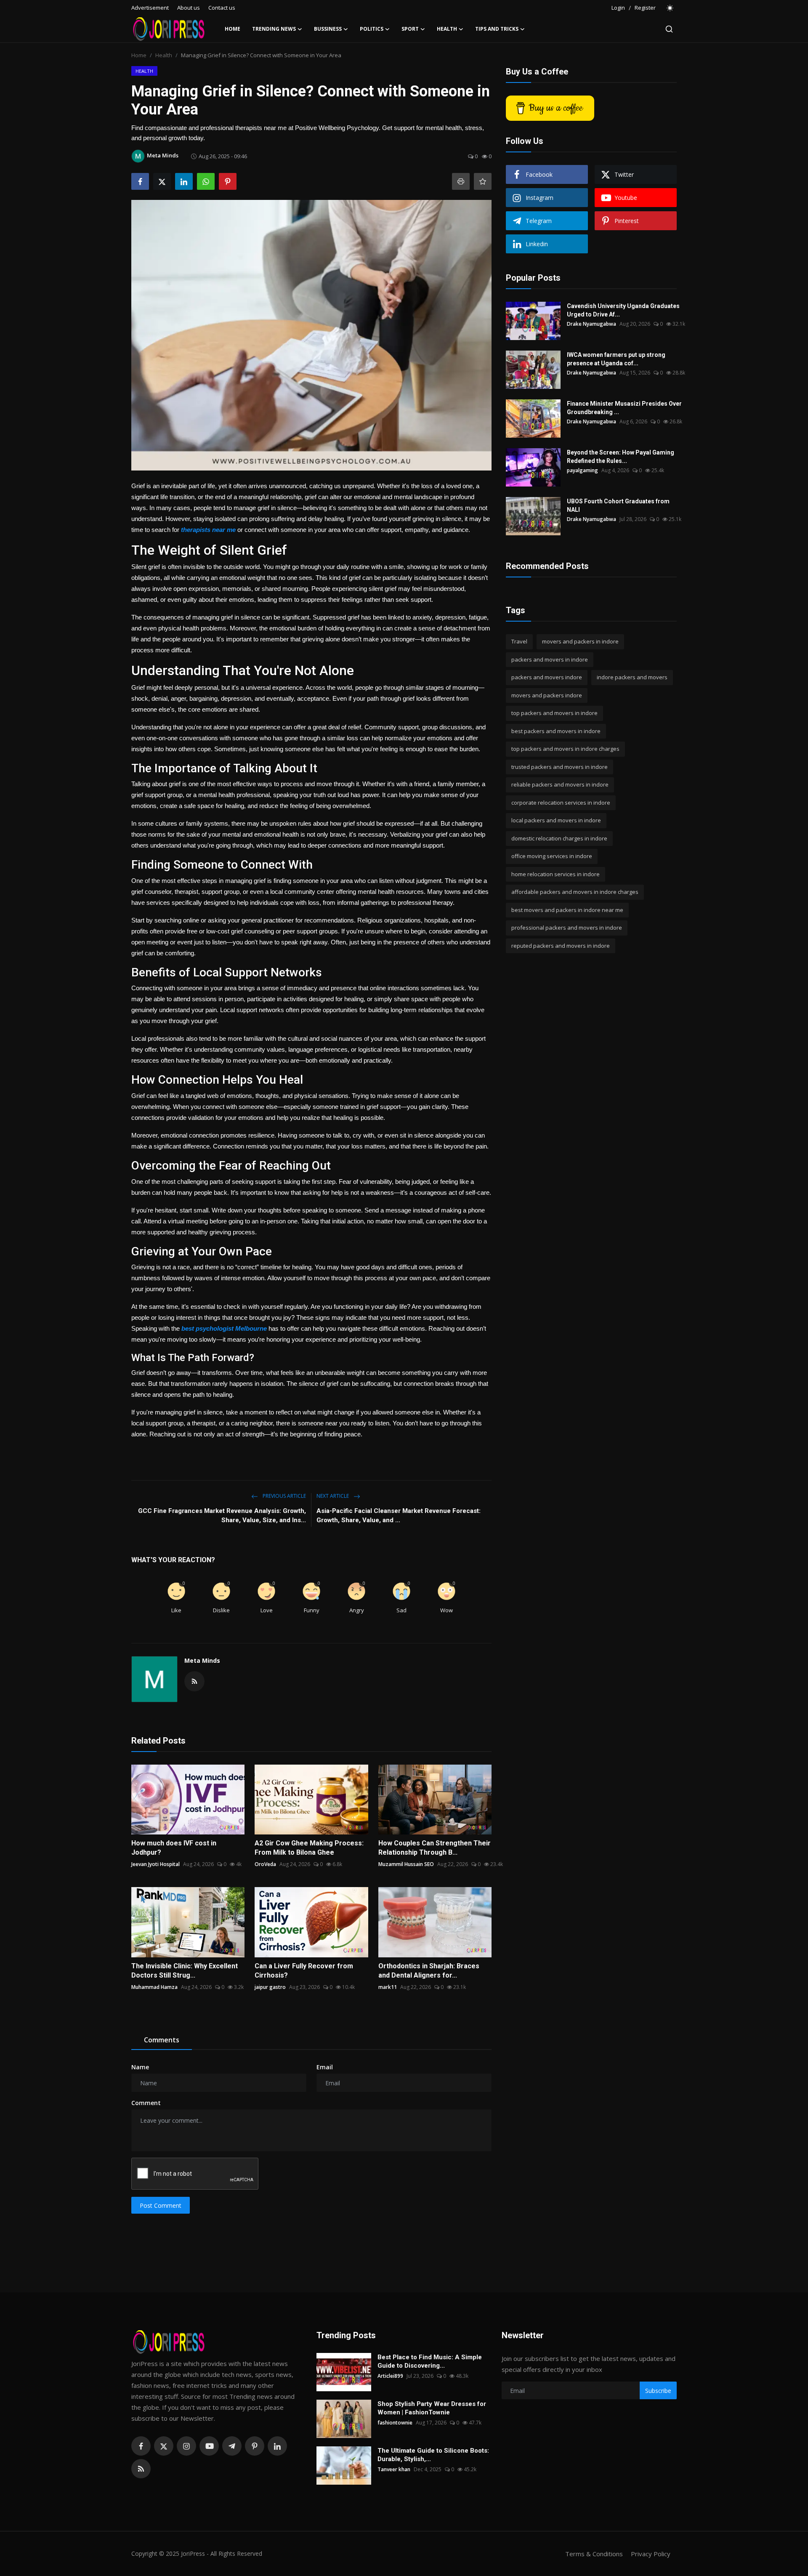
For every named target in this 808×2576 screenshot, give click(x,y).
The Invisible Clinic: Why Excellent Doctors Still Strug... (185, 1971)
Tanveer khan (394, 2469)
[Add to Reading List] (483, 181)
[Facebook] (141, 2446)
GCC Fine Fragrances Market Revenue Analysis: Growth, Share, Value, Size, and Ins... (222, 1515)
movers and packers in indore (580, 641)
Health (164, 55)
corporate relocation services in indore (561, 803)
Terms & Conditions (594, 2554)
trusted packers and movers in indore (559, 767)
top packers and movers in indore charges (565, 749)
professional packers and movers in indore (567, 928)
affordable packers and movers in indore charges (575, 892)
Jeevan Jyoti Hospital (155, 1864)
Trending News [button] (274, 29)
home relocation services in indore (555, 874)
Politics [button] (372, 29)
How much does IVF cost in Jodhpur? (174, 1848)
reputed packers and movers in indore (561, 946)
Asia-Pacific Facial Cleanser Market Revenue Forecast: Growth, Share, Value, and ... (399, 1515)
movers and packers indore (547, 695)
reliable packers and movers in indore (560, 784)
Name (140, 2067)
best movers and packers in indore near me (567, 910)
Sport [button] (410, 29)
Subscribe (658, 2391)
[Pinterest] (255, 2446)
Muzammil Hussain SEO (406, 1864)
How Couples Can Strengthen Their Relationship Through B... (435, 1848)
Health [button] (447, 29)
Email (325, 2067)
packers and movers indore (547, 677)
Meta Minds (202, 1660)
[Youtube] (209, 2446)
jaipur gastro (270, 1987)
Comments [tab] (162, 2040)
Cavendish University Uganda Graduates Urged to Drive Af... (623, 310)
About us (189, 8)
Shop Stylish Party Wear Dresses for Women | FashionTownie (432, 2408)
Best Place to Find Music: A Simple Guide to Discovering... (430, 2361)
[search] (669, 29)
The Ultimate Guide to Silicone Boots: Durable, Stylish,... (433, 2455)
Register (645, 8)
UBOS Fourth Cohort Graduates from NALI (618, 505)
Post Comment (161, 2205)
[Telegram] (232, 2446)
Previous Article (284, 1496)
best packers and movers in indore (556, 731)
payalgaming (582, 470)
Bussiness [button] (328, 29)
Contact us (222, 8)
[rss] (141, 2469)
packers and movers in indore (550, 659)
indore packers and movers (632, 677)
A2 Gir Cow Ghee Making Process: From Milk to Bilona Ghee (309, 1848)
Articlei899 (390, 2376)
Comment (146, 2103)
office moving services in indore (552, 856)
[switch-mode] (670, 8)
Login (618, 8)
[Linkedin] (277, 2446)
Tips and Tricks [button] (497, 29)
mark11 (388, 1987)
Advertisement (150, 8)
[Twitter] (164, 2446)
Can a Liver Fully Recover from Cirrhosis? (304, 1971)
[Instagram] (186, 2446)
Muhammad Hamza (154, 1987)
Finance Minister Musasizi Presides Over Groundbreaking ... (624, 408)
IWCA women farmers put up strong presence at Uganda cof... (616, 359)
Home (233, 29)
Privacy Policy (651, 2554)
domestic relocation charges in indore (559, 838)
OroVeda (265, 1864)
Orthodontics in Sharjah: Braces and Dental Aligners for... (429, 1971)
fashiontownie (395, 2423)
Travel (519, 641)
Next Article (333, 1496)
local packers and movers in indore (556, 820)
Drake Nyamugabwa (591, 324)
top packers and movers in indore (554, 713)
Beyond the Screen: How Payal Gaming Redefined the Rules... (621, 457)
